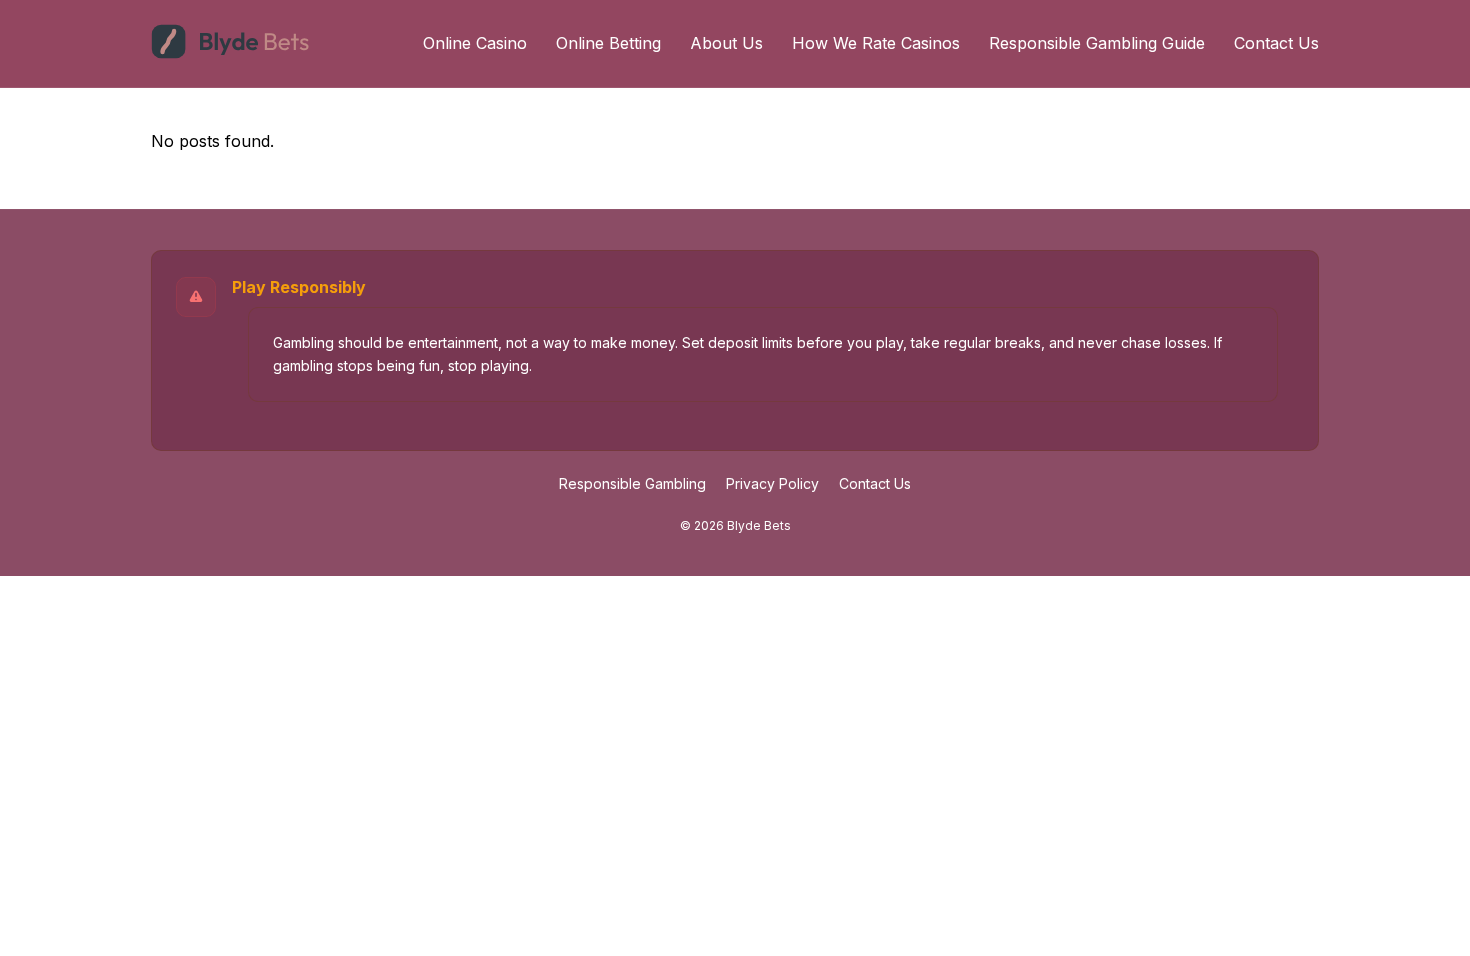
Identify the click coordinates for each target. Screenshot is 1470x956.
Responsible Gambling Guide (1097, 43)
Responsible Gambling (632, 483)
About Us (726, 43)
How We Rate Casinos (876, 43)
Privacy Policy (772, 483)
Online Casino (475, 43)
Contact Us (1276, 43)
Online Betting (608, 43)
